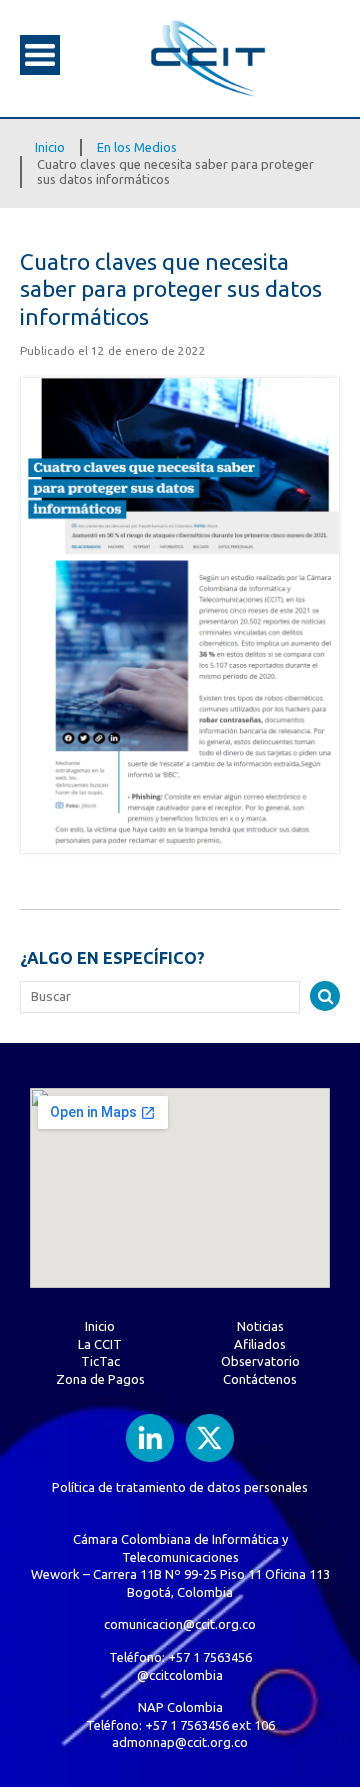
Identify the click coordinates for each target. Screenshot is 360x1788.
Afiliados (260, 1344)
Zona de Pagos (100, 1379)
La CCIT (100, 1344)
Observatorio (260, 1361)
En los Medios (137, 147)
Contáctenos (260, 1379)
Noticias (260, 1326)
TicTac (100, 1361)
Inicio (50, 147)
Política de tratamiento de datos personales (180, 1487)
